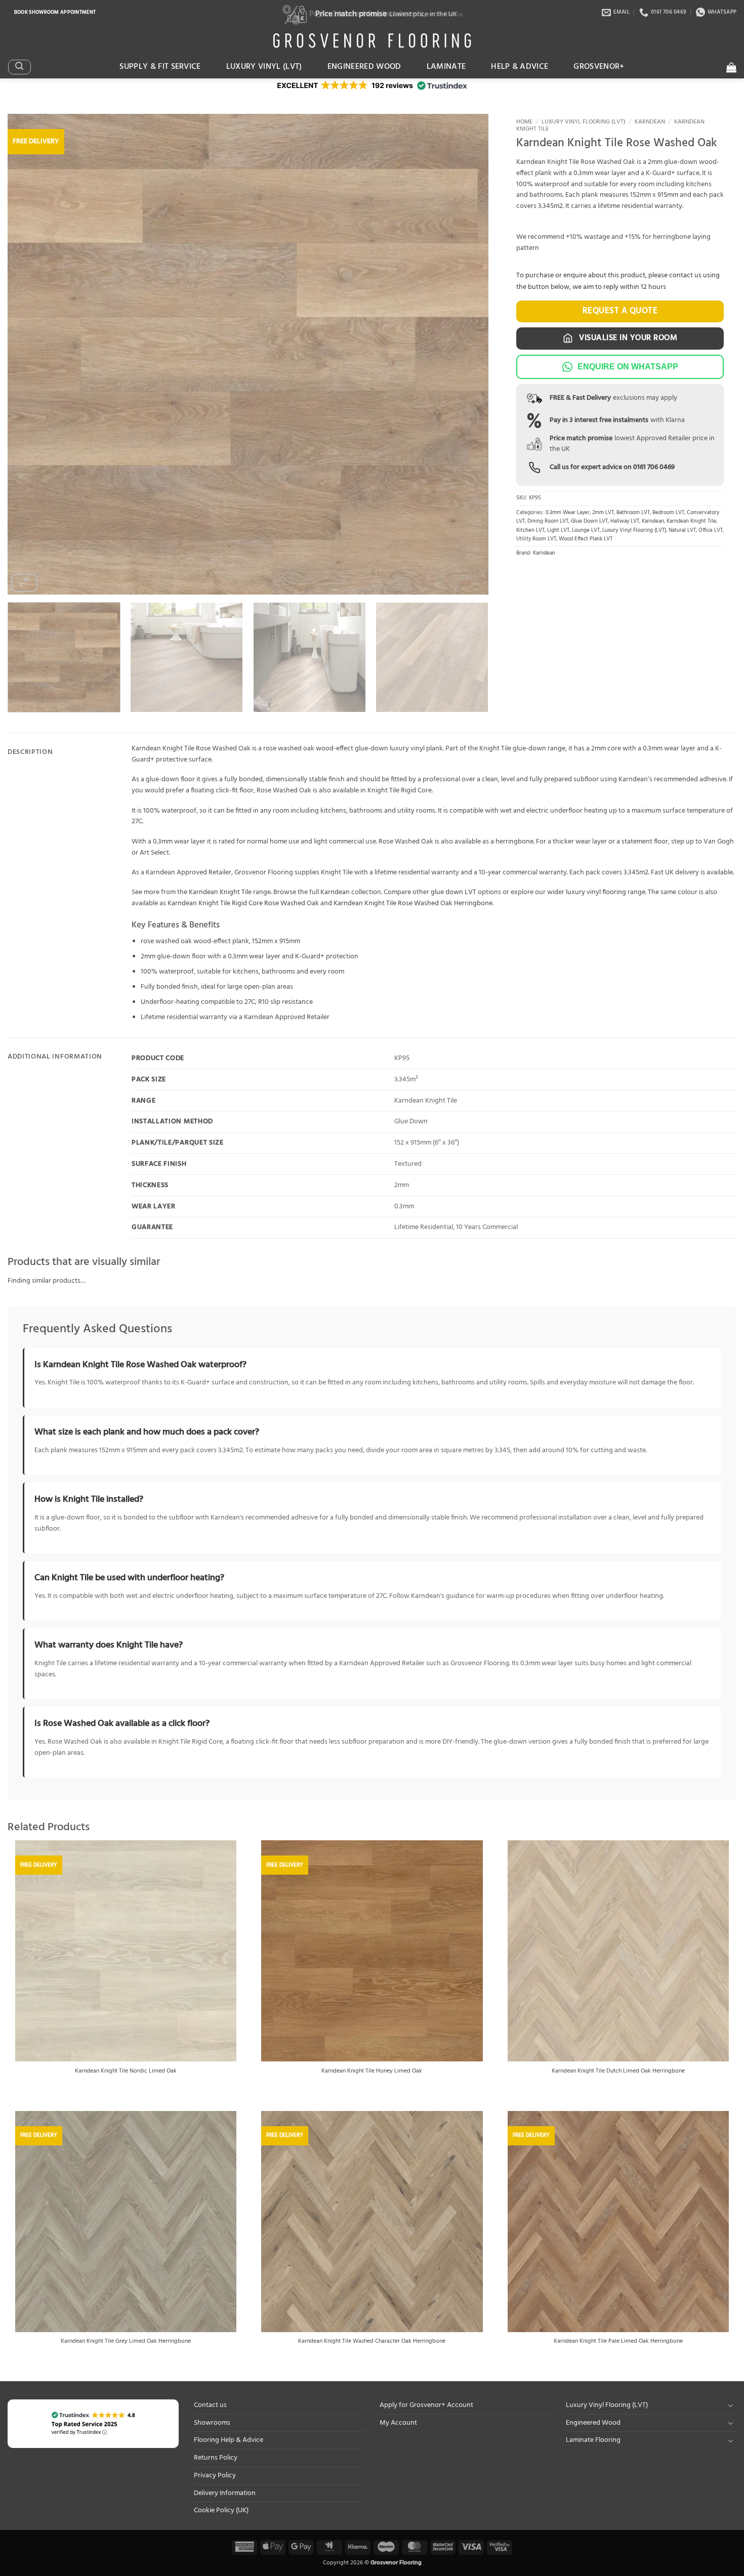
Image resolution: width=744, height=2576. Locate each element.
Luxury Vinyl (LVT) (264, 67)
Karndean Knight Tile (691, 521)
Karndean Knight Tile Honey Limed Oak (372, 2072)
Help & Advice (520, 67)
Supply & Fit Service (160, 67)
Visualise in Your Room (627, 338)
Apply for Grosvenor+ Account (426, 2405)
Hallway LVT (625, 521)
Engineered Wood (364, 67)
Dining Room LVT (548, 521)
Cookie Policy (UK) (221, 2510)
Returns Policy (216, 2458)
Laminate (446, 67)
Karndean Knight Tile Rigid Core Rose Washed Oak (243, 903)
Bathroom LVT (633, 513)
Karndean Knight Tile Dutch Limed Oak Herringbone (618, 2072)
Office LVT (711, 531)
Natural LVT (682, 531)
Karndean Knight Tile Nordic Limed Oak (126, 2072)
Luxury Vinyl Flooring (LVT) (584, 122)
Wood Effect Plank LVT (586, 539)
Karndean (650, 122)
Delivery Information (225, 2493)
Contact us (210, 2405)
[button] (19, 67)
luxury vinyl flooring (596, 892)
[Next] (466, 354)
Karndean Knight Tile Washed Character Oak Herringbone (372, 2342)
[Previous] (30, 354)
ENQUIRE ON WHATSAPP (628, 367)
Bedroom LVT (668, 513)
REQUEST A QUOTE (620, 311)
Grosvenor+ (599, 67)
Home (524, 122)
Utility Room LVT (536, 539)
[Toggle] (730, 2405)
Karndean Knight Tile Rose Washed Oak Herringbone (413, 903)
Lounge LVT (586, 531)
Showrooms (212, 2423)
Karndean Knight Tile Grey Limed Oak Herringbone (126, 2342)
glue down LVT (453, 892)
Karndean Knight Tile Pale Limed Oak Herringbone (618, 2342)
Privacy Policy (215, 2476)
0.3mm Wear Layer (568, 513)
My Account (398, 2423)
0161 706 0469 (654, 467)
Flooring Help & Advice (229, 2440)
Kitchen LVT (530, 531)
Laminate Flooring (593, 2440)
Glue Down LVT (589, 521)
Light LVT (558, 531)
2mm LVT (603, 513)
